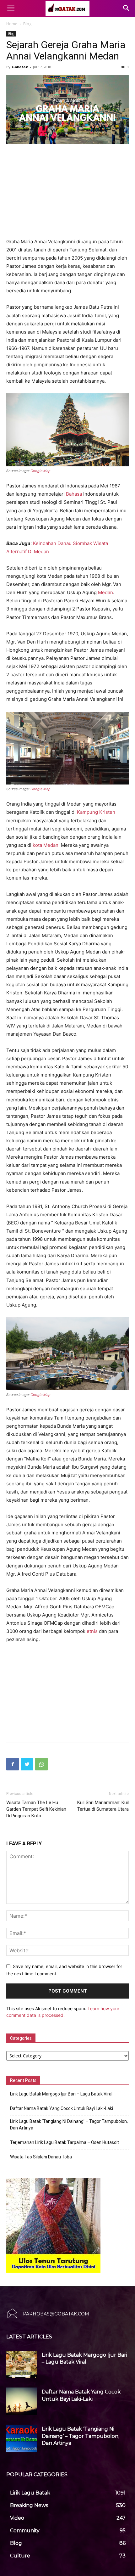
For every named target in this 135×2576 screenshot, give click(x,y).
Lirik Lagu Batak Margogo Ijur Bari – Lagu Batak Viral (61, 2094)
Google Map (40, 471)
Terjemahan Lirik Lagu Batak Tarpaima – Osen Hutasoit (65, 2142)
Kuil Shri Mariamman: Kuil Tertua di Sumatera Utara (103, 1806)
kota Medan (46, 845)
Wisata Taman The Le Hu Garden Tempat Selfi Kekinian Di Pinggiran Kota (36, 1809)
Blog (27, 24)
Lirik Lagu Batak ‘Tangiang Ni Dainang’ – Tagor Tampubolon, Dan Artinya (69, 2125)
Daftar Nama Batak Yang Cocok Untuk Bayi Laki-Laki (62, 2108)
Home (12, 24)
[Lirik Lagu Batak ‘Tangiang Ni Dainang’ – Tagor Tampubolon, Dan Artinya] (22, 2438)
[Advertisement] (67, 192)
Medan (105, 592)
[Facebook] (13, 1764)
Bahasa (74, 494)
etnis (92, 1631)
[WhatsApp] (41, 1764)
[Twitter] (27, 1764)
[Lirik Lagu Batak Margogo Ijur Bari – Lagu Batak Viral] (22, 2365)
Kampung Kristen (96, 812)
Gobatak (20, 67)
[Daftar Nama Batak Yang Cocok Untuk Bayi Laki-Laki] (22, 2401)
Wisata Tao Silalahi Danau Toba (41, 2157)
